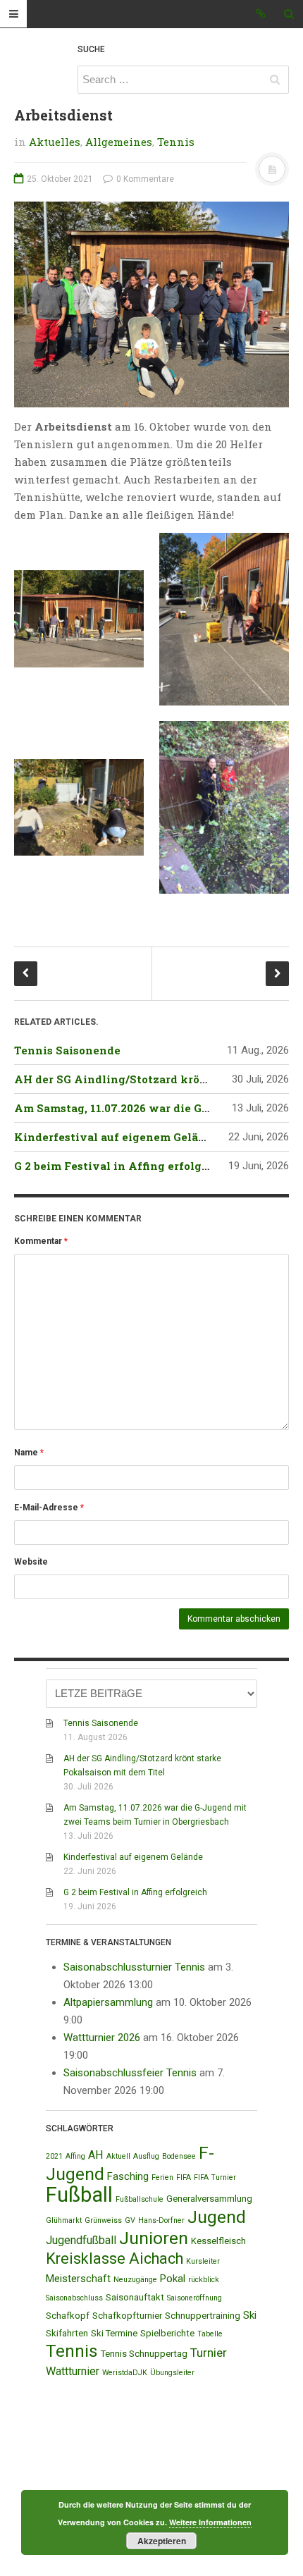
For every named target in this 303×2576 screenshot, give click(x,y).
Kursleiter (203, 2261)
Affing (75, 2156)
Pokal (173, 2279)
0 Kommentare (144, 179)
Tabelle (210, 2334)
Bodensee (179, 2156)
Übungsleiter (172, 2373)
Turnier (209, 2353)
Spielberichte (167, 2333)
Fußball (79, 2195)
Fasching (128, 2176)
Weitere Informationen (210, 2522)
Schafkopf (68, 2316)
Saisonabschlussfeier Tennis (130, 2073)
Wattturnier (73, 2371)
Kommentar (41, 1241)
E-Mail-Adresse (49, 1508)
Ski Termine (114, 2333)
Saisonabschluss (74, 2298)
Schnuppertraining (203, 2316)
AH (96, 2155)
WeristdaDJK (125, 2373)
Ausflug (146, 2156)
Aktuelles (55, 142)
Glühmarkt (64, 2220)
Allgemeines (119, 142)
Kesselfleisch (218, 2241)
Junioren (154, 2238)
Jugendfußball (81, 2240)
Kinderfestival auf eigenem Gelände (117, 1137)
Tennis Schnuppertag (144, 2354)
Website (31, 1562)
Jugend (217, 2217)
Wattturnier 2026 (102, 2038)
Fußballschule (140, 2199)
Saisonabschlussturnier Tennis (134, 1967)
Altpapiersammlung (108, 2002)
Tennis (176, 142)
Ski (250, 2315)
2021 (54, 2156)
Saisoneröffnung (194, 2298)
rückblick (204, 2280)
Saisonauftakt (135, 2297)
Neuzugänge (135, 2280)
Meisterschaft (78, 2279)
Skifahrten (67, 2333)
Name (29, 1453)
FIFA (184, 2177)
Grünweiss (103, 2220)
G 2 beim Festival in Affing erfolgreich (123, 1166)
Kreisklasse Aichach (115, 2258)
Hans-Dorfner (161, 2220)
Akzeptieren (162, 2541)
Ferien (162, 2177)
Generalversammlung (209, 2199)
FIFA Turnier (215, 2177)
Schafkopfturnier (127, 2316)
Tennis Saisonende (67, 1050)
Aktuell (118, 2156)
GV (130, 2220)
